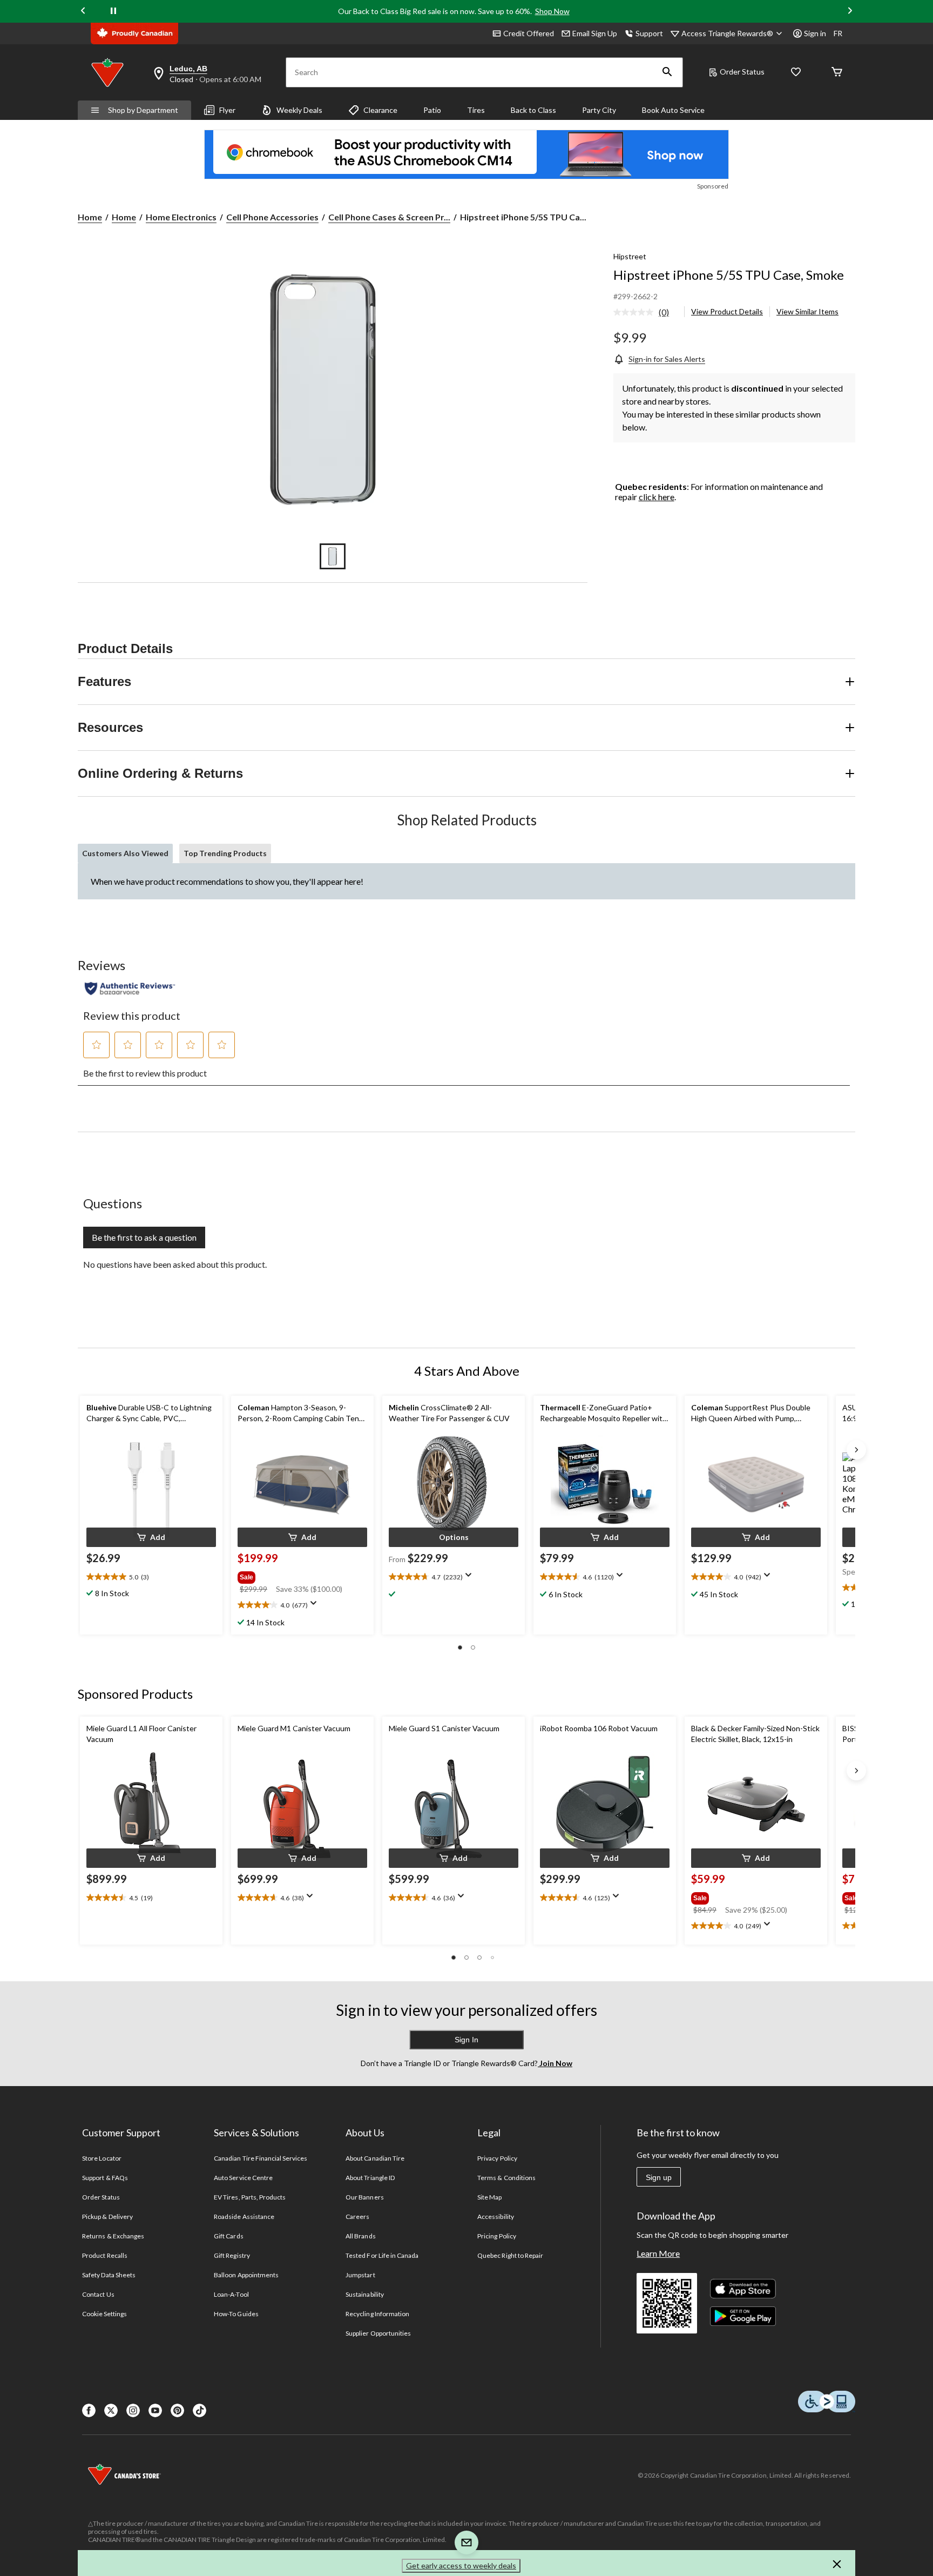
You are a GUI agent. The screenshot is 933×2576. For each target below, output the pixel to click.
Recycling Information (377, 2314)
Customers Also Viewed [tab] (125, 853)
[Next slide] (850, 12)
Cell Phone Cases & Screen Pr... (389, 217)
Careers (357, 2217)
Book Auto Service (673, 110)
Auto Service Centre (243, 2178)
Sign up (659, 2177)
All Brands (360, 2236)
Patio (432, 110)
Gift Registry (232, 2255)
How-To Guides (236, 2314)
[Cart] (837, 73)
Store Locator (102, 2158)
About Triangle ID (370, 2178)
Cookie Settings (104, 2314)
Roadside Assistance (244, 2217)
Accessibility (496, 2217)
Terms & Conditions (506, 2178)
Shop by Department (143, 110)
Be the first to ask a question (144, 1237)
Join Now (555, 2063)
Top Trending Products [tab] (225, 853)
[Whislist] (796, 73)
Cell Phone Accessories (272, 217)
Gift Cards (228, 2236)
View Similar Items (807, 311)
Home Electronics (181, 217)
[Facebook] (89, 2410)
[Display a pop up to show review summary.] (316, 1606)
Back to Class (533, 110)
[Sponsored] (466, 154)
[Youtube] (155, 2410)
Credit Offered (529, 33)
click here (657, 497)
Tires (476, 110)
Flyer (227, 110)
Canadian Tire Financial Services (261, 2158)
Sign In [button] (466, 2040)
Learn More (658, 2253)
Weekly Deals (299, 110)
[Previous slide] (83, 12)
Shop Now (552, 11)
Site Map (489, 2197)
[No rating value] (636, 312)
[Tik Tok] (200, 2410)
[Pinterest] (177, 2410)
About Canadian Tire (375, 2158)
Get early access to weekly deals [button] (461, 2565)
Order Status (742, 72)
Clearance (380, 110)
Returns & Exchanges (113, 2236)
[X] (111, 2410)
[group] (301, 1575)
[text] (151, 1577)
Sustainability (365, 2294)
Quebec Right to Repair (510, 2255)
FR (838, 33)
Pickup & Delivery (107, 2217)
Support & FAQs (105, 2178)
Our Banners (364, 2197)
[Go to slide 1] (333, 556)
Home (90, 217)
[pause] (113, 11)
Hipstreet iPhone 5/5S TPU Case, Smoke (729, 275)
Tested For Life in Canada (382, 2255)
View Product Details (727, 311)
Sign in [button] (815, 33)
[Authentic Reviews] (130, 988)
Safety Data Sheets (109, 2275)
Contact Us (98, 2294)
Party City (599, 110)
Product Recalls (105, 2255)
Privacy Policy (497, 2158)
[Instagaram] (133, 2410)
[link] (645, 313)
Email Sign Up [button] (595, 33)
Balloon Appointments (246, 2275)
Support (649, 33)
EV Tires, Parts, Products (250, 2197)
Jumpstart (360, 2275)
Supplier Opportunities (378, 2333)
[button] (667, 72)
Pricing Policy (497, 2236)
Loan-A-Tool (231, 2294)
